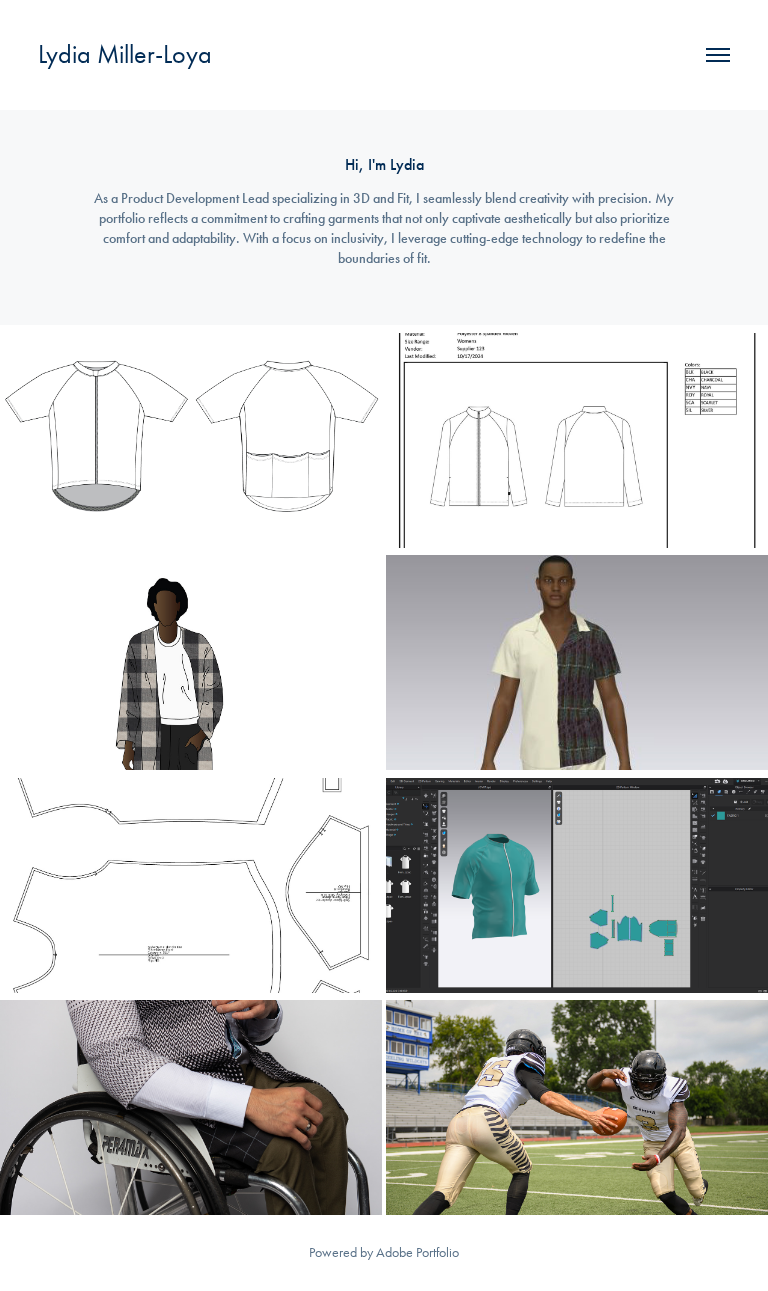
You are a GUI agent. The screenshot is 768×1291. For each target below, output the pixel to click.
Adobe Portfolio (417, 1252)
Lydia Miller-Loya (125, 54)
